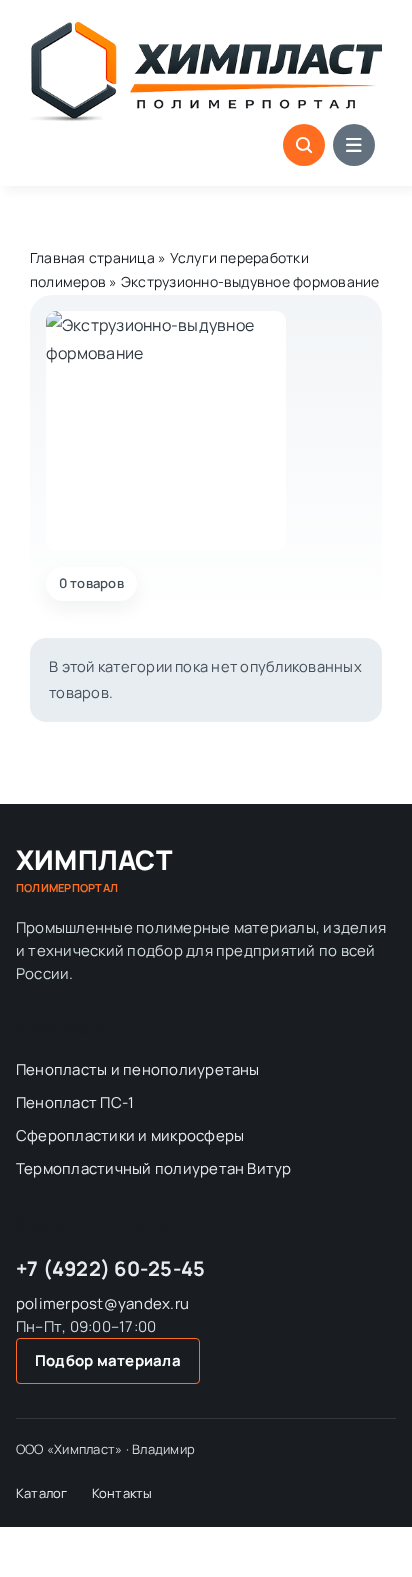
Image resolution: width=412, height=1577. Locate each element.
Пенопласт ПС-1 (75, 1102)
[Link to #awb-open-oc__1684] (354, 145)
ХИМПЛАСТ (94, 870)
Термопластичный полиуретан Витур (154, 1168)
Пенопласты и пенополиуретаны (138, 1069)
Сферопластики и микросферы (130, 1135)
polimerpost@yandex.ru (102, 1303)
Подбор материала (108, 1360)
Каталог (42, 1493)
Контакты (122, 1493)
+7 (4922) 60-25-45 (110, 1268)
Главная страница (92, 257)
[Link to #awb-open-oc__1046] (304, 145)
